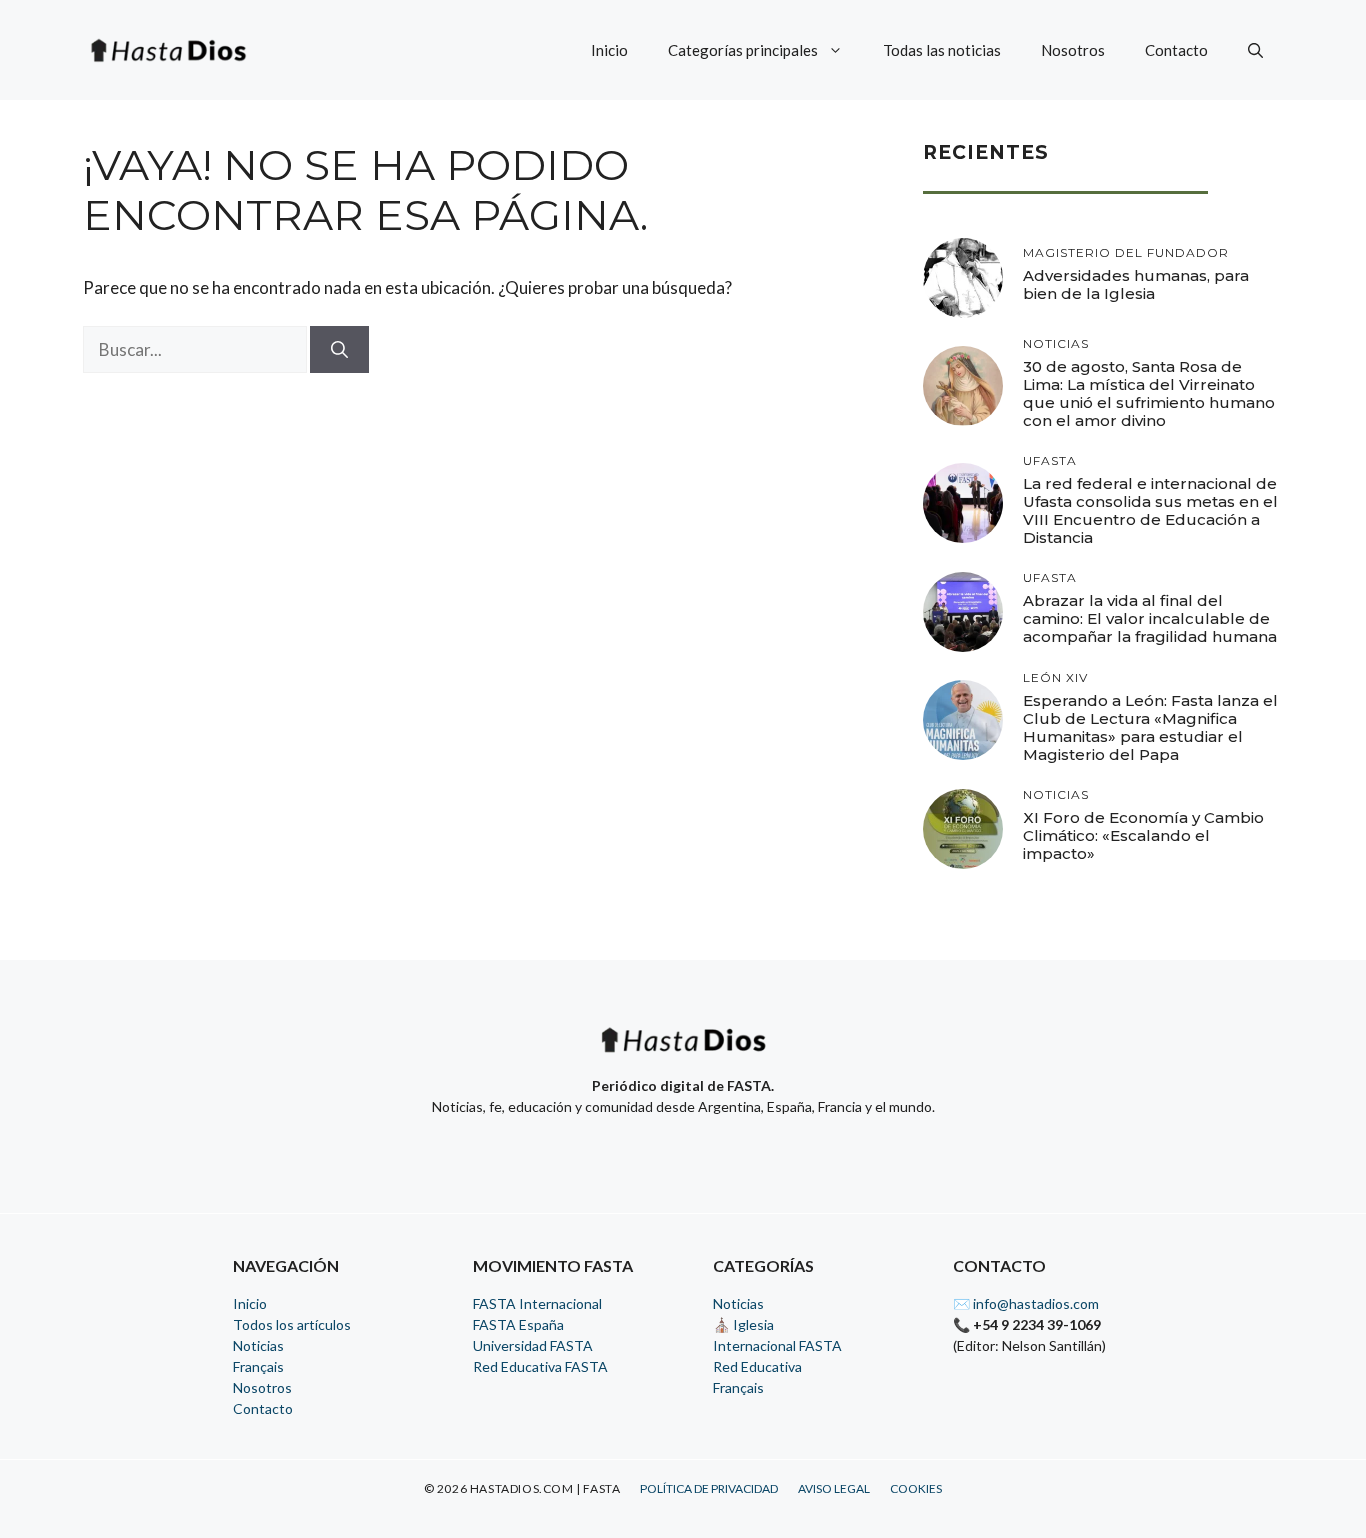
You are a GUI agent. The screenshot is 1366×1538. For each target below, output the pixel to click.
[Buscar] (339, 350)
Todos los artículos (292, 1324)
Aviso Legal (834, 1488)
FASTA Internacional (537, 1303)
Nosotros (1073, 50)
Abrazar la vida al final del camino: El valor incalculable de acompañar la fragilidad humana (1150, 618)
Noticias (258, 1345)
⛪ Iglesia (743, 1324)
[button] (1255, 50)
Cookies (916, 1488)
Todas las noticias (942, 50)
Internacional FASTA (777, 1345)
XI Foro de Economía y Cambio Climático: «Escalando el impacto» (1143, 835)
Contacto (1176, 50)
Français (258, 1366)
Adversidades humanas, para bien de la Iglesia (1136, 284)
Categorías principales (743, 50)
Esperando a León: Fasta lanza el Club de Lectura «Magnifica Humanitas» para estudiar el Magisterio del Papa (1150, 727)
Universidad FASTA (533, 1345)
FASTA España (518, 1324)
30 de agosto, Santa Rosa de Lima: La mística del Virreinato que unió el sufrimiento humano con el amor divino (1149, 393)
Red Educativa (757, 1366)
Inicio (609, 50)
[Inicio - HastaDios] (683, 1052)
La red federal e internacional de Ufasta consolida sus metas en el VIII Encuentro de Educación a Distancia (1150, 510)
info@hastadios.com (1036, 1303)
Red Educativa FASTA (540, 1366)
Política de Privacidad (709, 1488)
